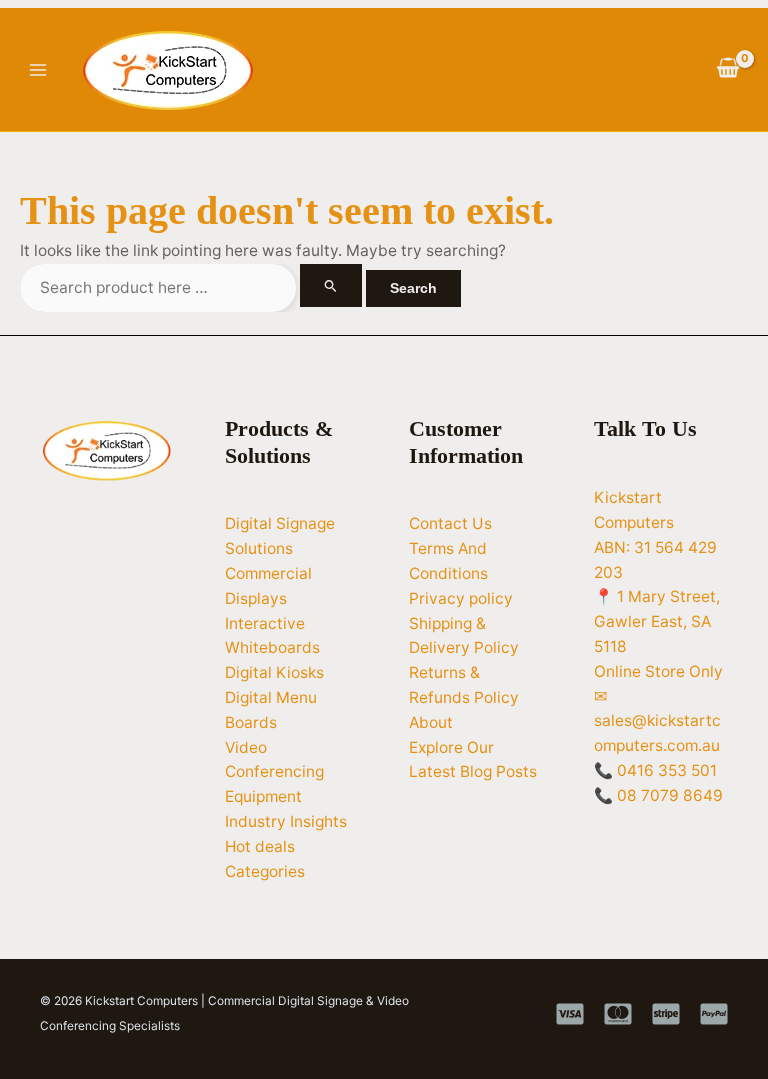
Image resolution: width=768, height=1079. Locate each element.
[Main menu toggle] (37, 69)
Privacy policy (461, 598)
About (431, 722)
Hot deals (260, 846)
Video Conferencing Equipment (274, 772)
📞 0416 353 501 (655, 770)
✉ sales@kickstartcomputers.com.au (657, 721)
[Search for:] (193, 287)
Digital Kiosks (274, 672)
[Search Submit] (331, 285)
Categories (265, 871)
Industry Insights (286, 821)
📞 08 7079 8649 (658, 795)
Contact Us (450, 523)
